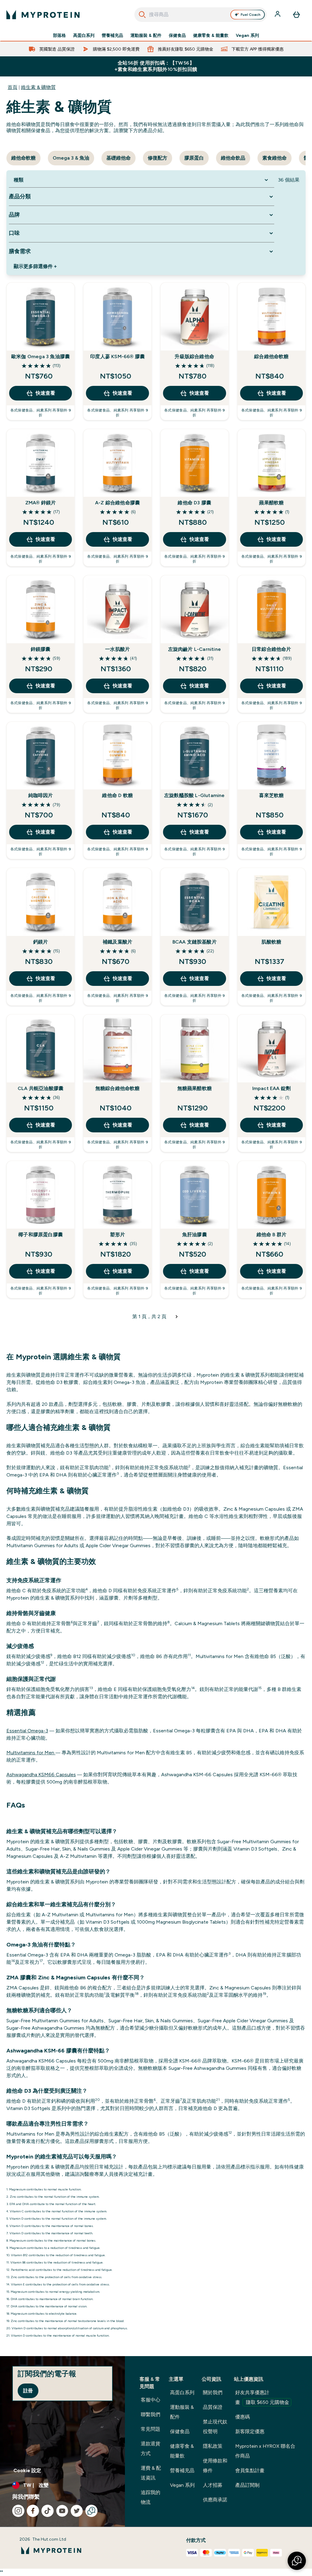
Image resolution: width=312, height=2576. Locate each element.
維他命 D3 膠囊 (194, 503)
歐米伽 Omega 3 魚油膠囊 (41, 356)
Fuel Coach (251, 15)
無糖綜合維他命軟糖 (118, 1088)
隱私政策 (213, 2446)
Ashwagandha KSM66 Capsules (41, 1775)
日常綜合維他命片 (271, 649)
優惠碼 (243, 2417)
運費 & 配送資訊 (151, 2473)
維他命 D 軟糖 (117, 795)
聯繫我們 (151, 2414)
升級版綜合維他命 (194, 356)
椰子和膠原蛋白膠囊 (41, 1235)
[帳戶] (278, 15)
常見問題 (151, 2429)
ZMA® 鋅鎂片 (41, 503)
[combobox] (201, 15)
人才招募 (213, 2485)
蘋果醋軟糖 (271, 503)
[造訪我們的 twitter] (77, 2511)
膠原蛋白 (194, 158)
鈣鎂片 (41, 942)
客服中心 (151, 2400)
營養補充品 (112, 35)
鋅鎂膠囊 (41, 649)
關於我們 (213, 2393)
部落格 (59, 35)
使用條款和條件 (215, 2466)
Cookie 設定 (27, 2470)
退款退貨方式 (151, 2449)
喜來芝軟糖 (271, 795)
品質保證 (213, 2407)
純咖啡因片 (41, 795)
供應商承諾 (215, 2500)
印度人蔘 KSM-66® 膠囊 (117, 356)
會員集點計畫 (250, 2470)
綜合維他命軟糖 (271, 356)
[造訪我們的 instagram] (18, 2511)
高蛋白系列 (84, 35)
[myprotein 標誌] (43, 15)
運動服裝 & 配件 (146, 35)
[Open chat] (91, 2511)
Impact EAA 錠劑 (272, 1088)
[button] (297, 2561)
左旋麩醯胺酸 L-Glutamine (195, 795)
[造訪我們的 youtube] (62, 2511)
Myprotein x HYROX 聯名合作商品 (265, 2451)
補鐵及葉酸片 (117, 942)
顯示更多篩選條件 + (35, 266)
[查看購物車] (296, 15)
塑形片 (117, 1235)
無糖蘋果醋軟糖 (195, 1088)
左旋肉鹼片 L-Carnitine (195, 649)
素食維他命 (275, 158)
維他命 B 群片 (272, 1235)
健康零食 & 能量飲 (211, 35)
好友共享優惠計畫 (262, 2397)
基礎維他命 (119, 158)
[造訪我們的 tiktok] (48, 2511)
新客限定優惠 (250, 2431)
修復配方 (158, 158)
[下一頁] (177, 1317)
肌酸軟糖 (271, 942)
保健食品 (177, 35)
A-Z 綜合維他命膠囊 (117, 503)
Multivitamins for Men (31, 1753)
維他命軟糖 (23, 158)
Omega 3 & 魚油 (71, 158)
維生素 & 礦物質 (38, 87)
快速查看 (45, 393)
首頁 (12, 87)
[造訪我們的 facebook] (33, 2511)
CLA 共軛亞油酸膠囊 (41, 1088)
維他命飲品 (233, 158)
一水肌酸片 (117, 649)
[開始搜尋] (142, 15)
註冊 (28, 2391)
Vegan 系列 (247, 35)
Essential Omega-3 (27, 1731)
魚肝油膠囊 (195, 1235)
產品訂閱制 (247, 2485)
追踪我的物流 (151, 2497)
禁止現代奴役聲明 (215, 2427)
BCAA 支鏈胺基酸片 (195, 942)
